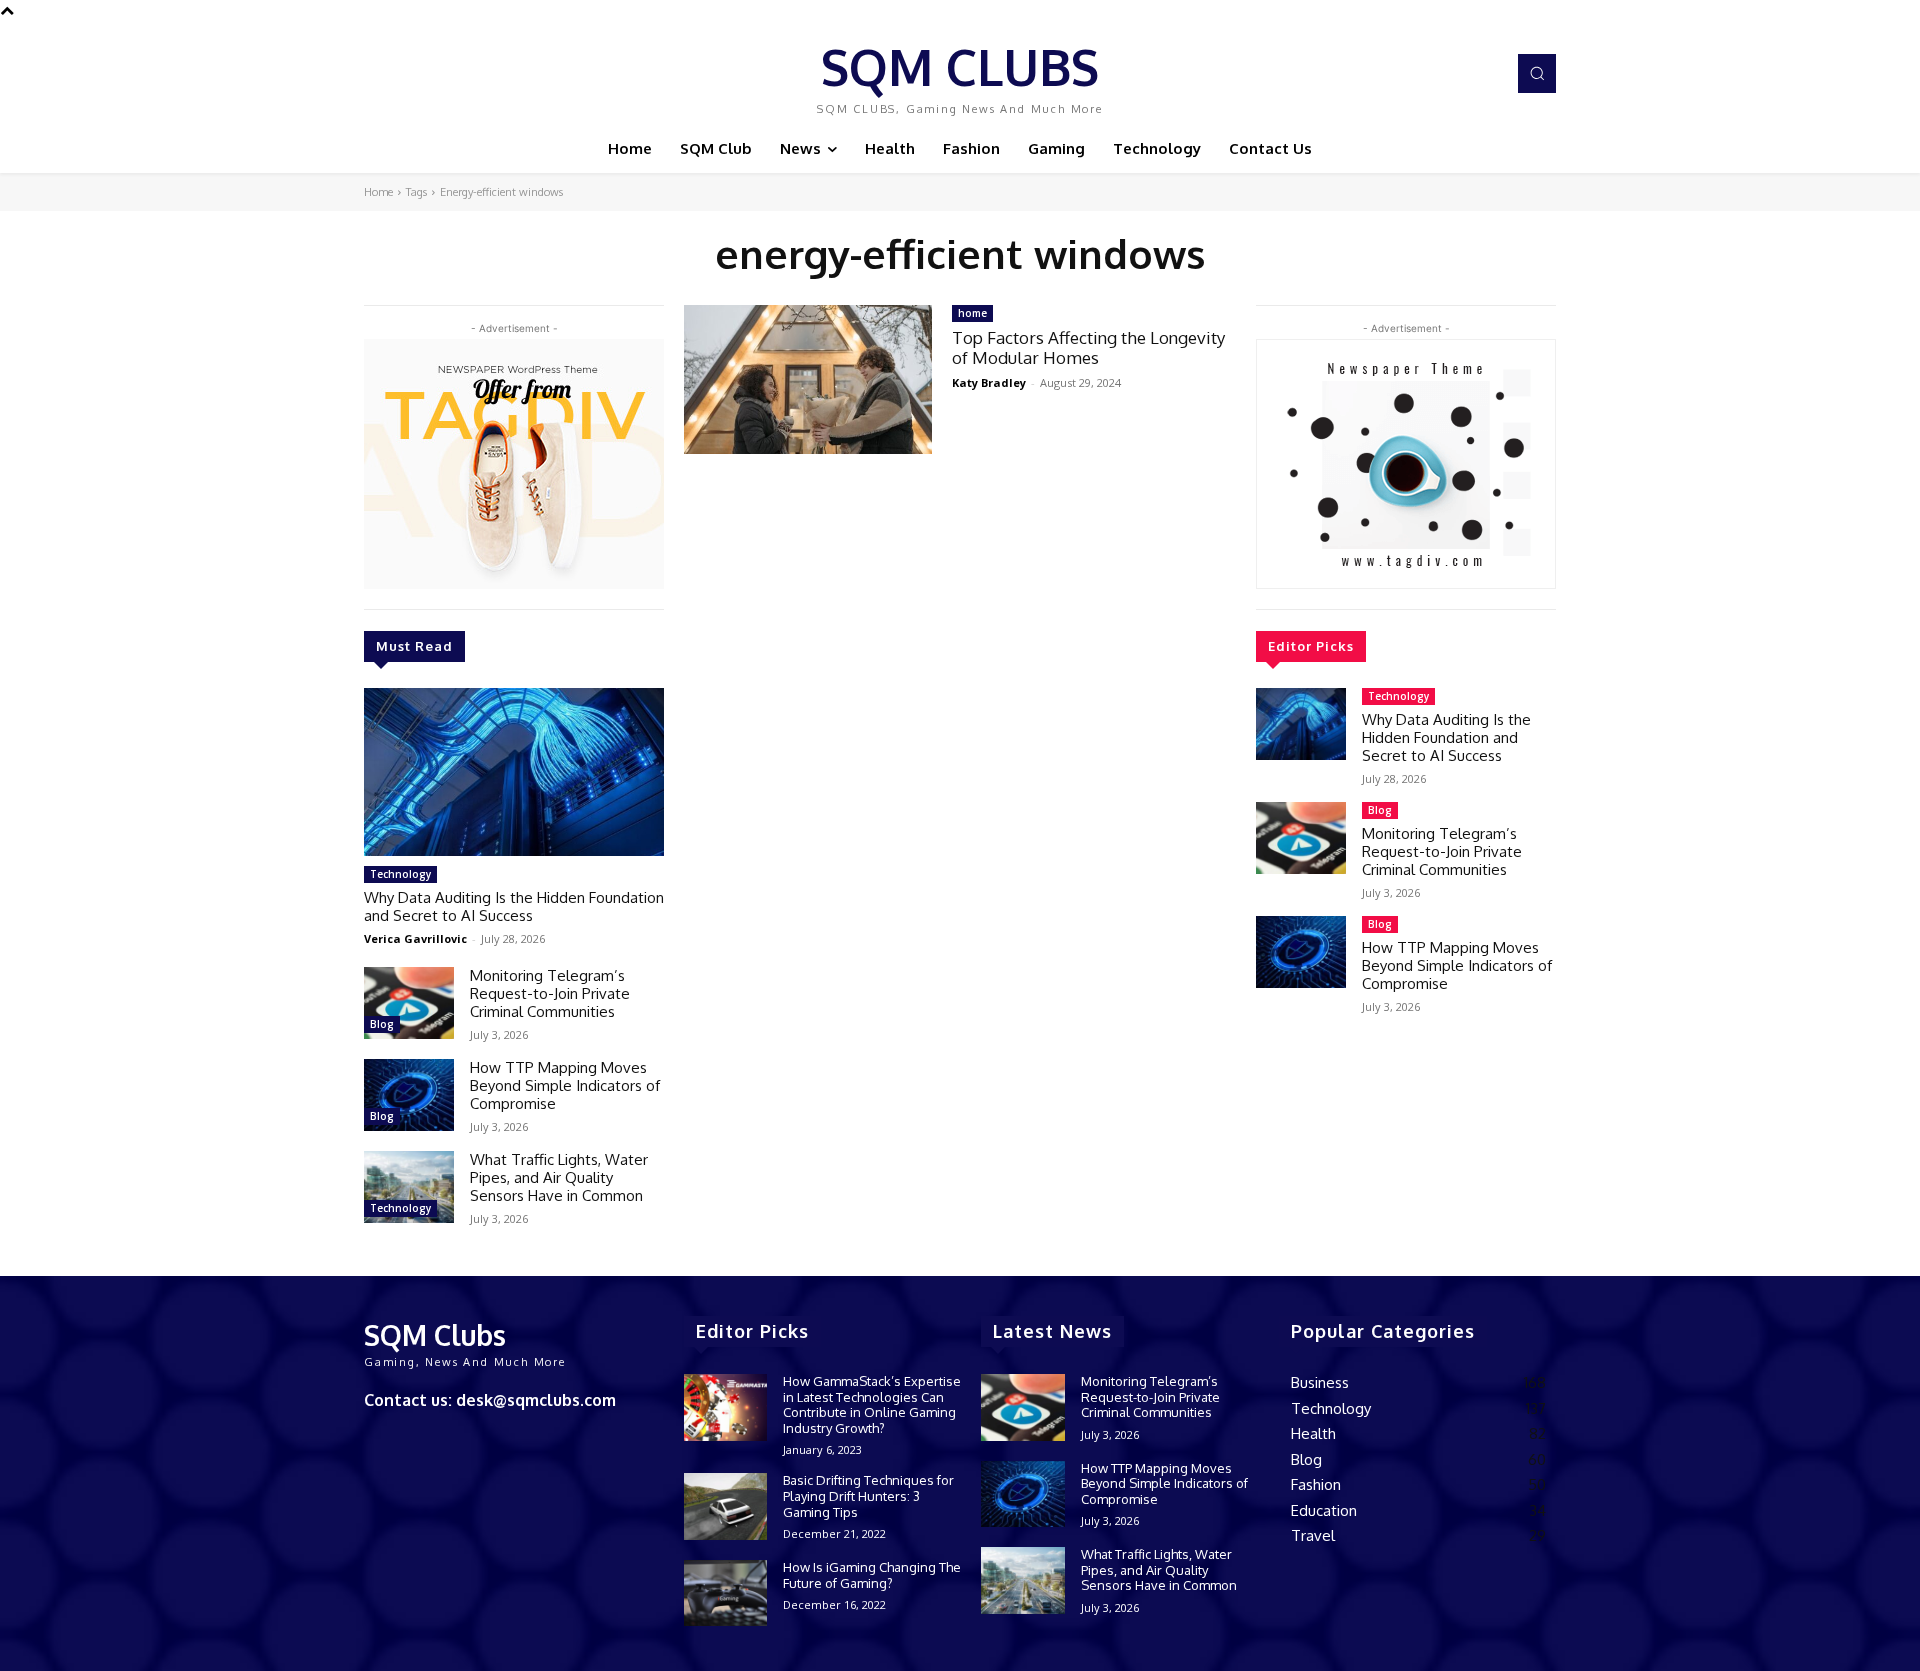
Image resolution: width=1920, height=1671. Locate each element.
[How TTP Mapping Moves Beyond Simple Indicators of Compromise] (409, 1095)
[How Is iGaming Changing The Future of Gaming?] (725, 1593)
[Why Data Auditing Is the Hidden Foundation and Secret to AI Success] (514, 772)
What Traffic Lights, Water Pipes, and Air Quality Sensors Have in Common (559, 1177)
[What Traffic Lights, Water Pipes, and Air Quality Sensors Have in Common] (409, 1187)
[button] (1537, 73)
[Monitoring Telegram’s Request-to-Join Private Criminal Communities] (409, 1003)
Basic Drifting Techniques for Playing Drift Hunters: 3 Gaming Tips (868, 1495)
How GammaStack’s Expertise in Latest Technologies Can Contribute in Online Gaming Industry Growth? (872, 1404)
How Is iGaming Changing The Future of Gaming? (872, 1575)
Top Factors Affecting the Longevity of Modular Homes (1088, 347)
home (972, 313)
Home (378, 192)
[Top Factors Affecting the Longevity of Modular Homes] (808, 379)
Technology (400, 874)
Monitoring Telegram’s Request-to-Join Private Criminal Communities (550, 993)
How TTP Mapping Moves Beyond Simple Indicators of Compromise (565, 1085)
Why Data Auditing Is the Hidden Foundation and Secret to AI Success (514, 906)
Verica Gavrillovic (415, 938)
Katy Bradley (989, 382)
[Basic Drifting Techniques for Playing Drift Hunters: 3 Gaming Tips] (725, 1506)
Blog (382, 1024)
